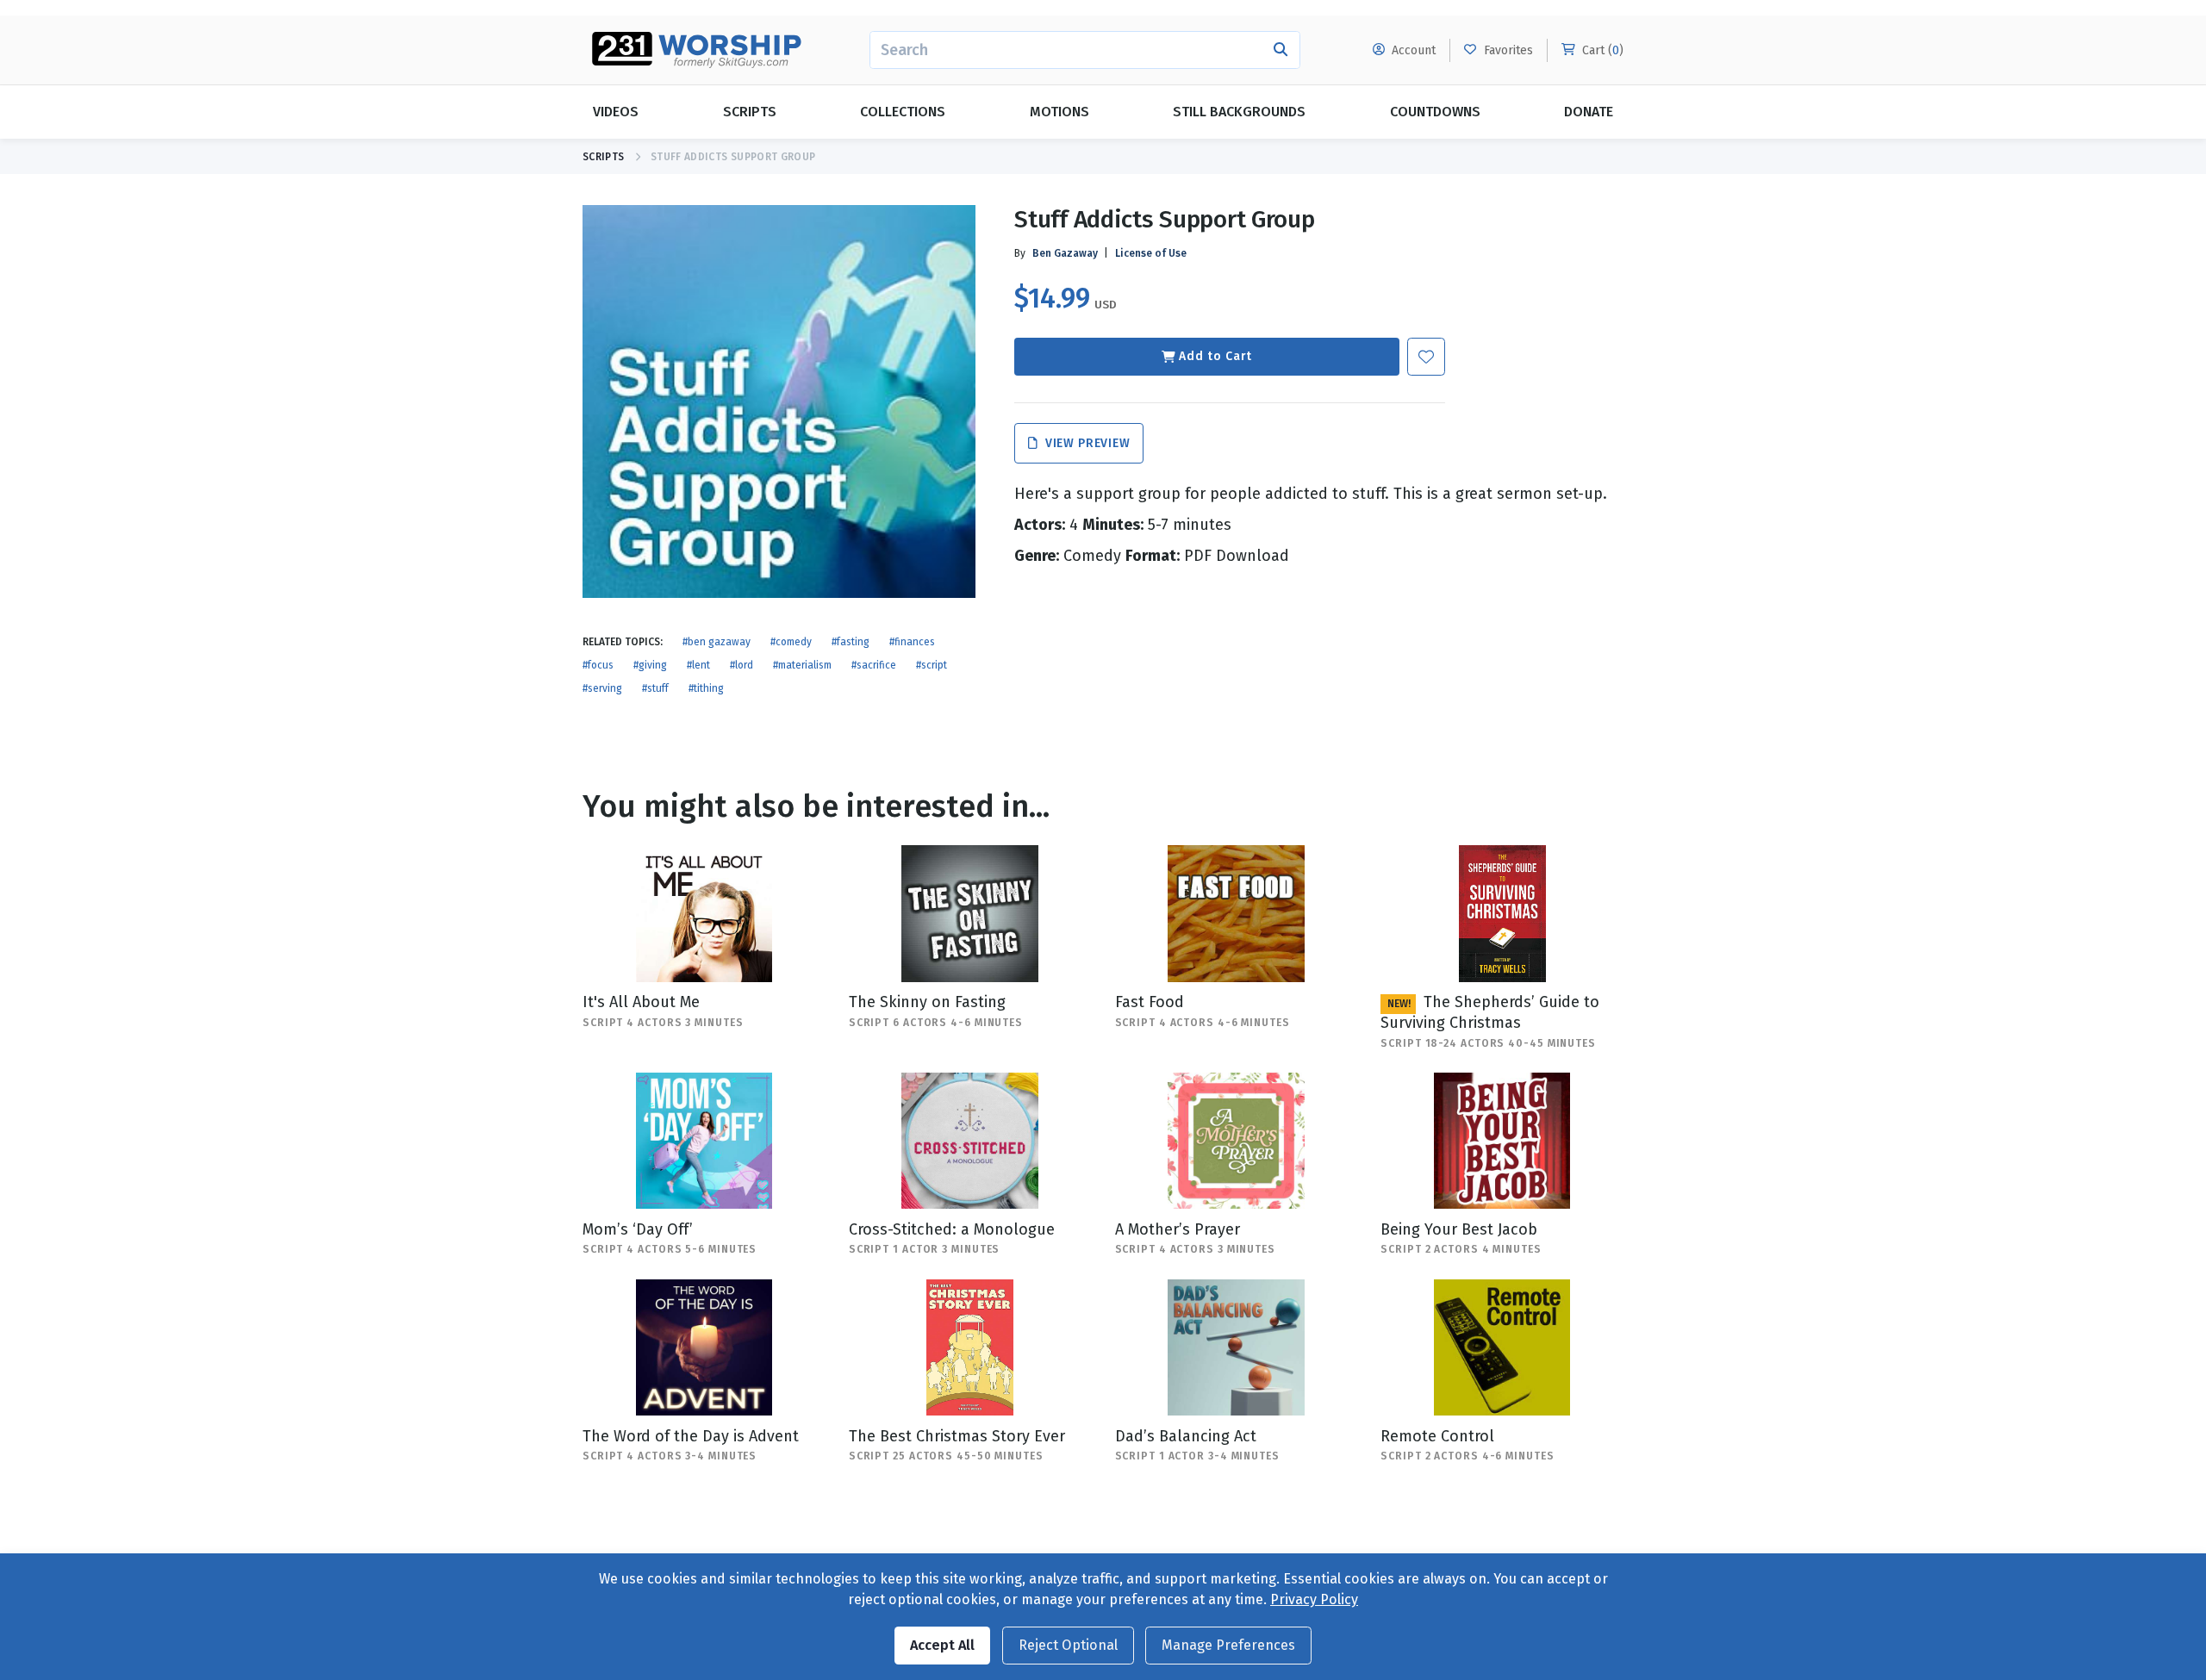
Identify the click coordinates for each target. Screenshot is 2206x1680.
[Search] (1281, 50)
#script (932, 665)
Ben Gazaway (1065, 253)
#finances (912, 642)
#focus (598, 665)
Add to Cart (1215, 356)
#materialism (802, 665)
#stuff (655, 688)
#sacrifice (874, 665)
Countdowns (1435, 112)
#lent (698, 665)
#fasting (851, 642)
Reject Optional (1068, 1645)
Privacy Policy (1314, 1599)
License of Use (1151, 253)
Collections (903, 112)
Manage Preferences (1228, 1645)
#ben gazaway (717, 642)
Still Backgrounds (1239, 112)
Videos (616, 112)
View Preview (1085, 443)
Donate (1589, 112)
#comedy (791, 642)
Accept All (942, 1645)
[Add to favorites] (1426, 357)
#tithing (706, 688)
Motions (1059, 112)
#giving (650, 665)
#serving (602, 688)
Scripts (750, 112)
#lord (742, 665)
